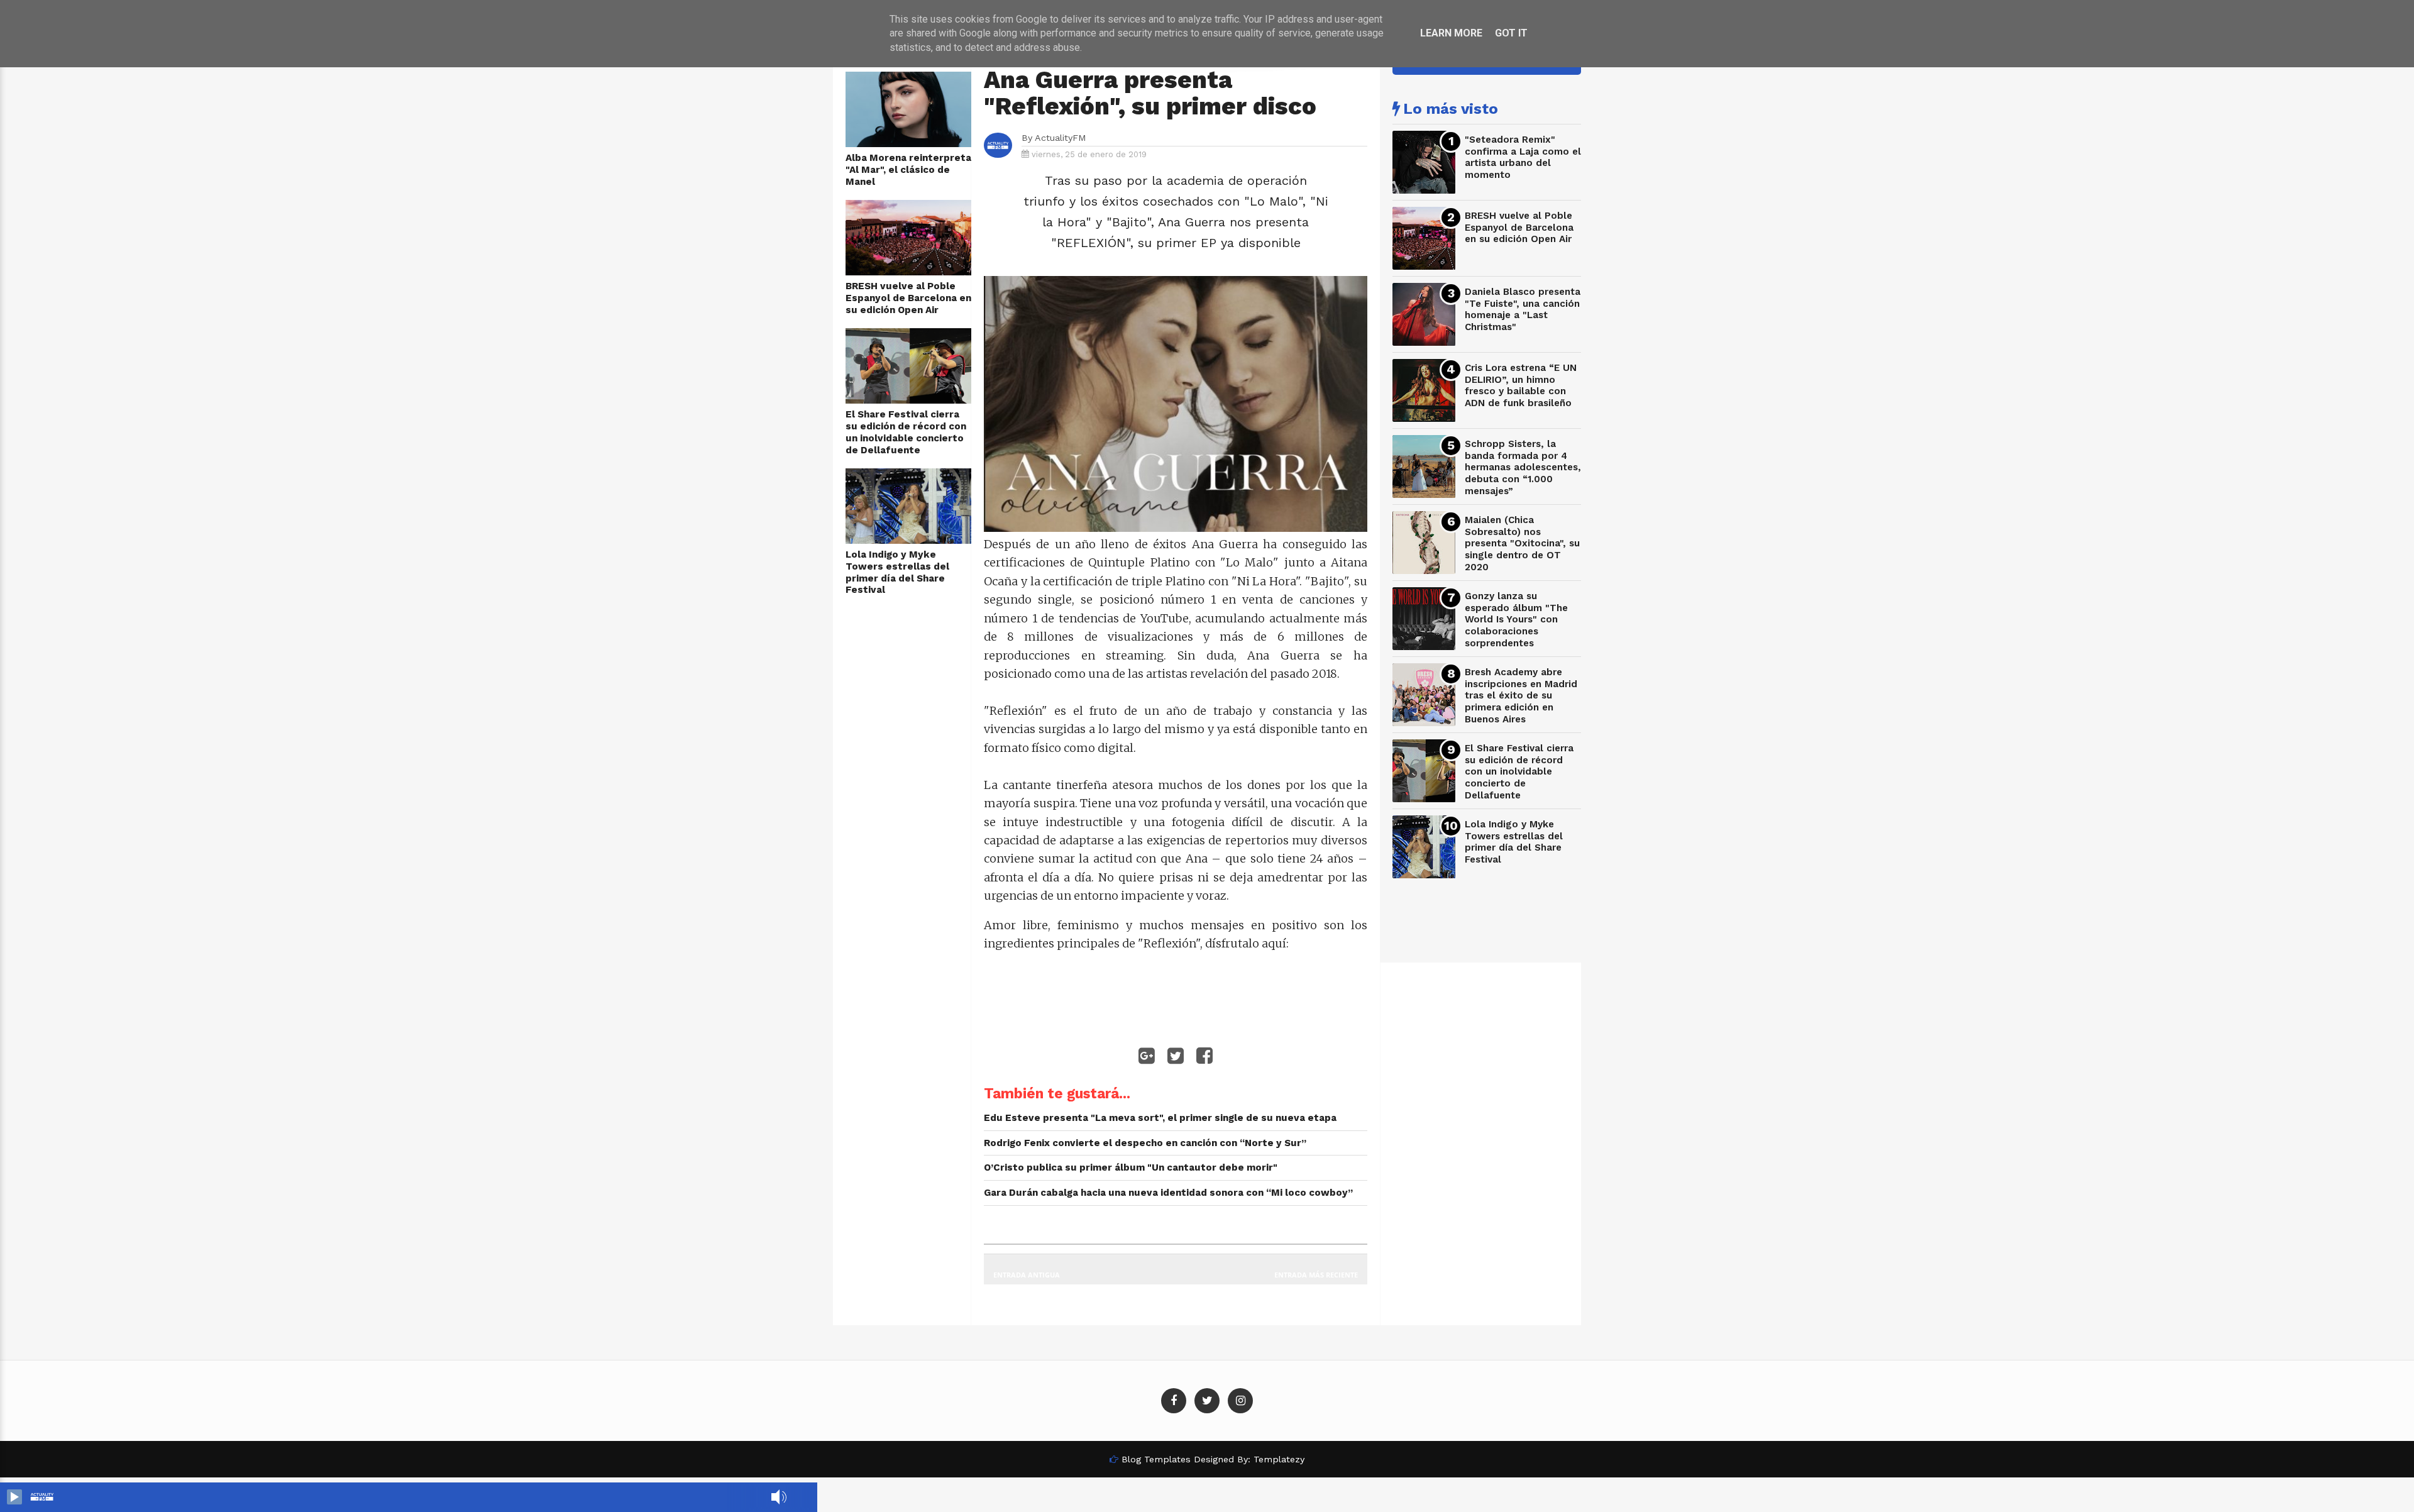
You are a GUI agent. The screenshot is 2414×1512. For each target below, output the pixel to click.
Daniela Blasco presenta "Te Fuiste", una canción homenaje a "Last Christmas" (1523, 309)
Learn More (1451, 33)
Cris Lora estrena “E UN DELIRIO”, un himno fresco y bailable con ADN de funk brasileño (1521, 385)
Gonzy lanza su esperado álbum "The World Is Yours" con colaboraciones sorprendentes (1516, 620)
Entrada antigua (1027, 1275)
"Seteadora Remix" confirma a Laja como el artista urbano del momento (1523, 157)
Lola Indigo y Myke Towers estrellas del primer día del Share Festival (897, 572)
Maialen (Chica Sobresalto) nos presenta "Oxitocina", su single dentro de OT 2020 (1522, 544)
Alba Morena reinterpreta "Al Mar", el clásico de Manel (908, 169)
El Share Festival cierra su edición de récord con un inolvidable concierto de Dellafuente (906, 432)
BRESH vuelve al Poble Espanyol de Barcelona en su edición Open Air (908, 298)
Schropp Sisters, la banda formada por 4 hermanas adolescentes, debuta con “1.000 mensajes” (1523, 467)
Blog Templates (1156, 1459)
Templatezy (1279, 1459)
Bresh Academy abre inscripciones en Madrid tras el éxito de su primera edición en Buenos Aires (1521, 696)
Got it (1511, 33)
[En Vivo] (14, 1497)
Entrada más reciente (1316, 1275)
